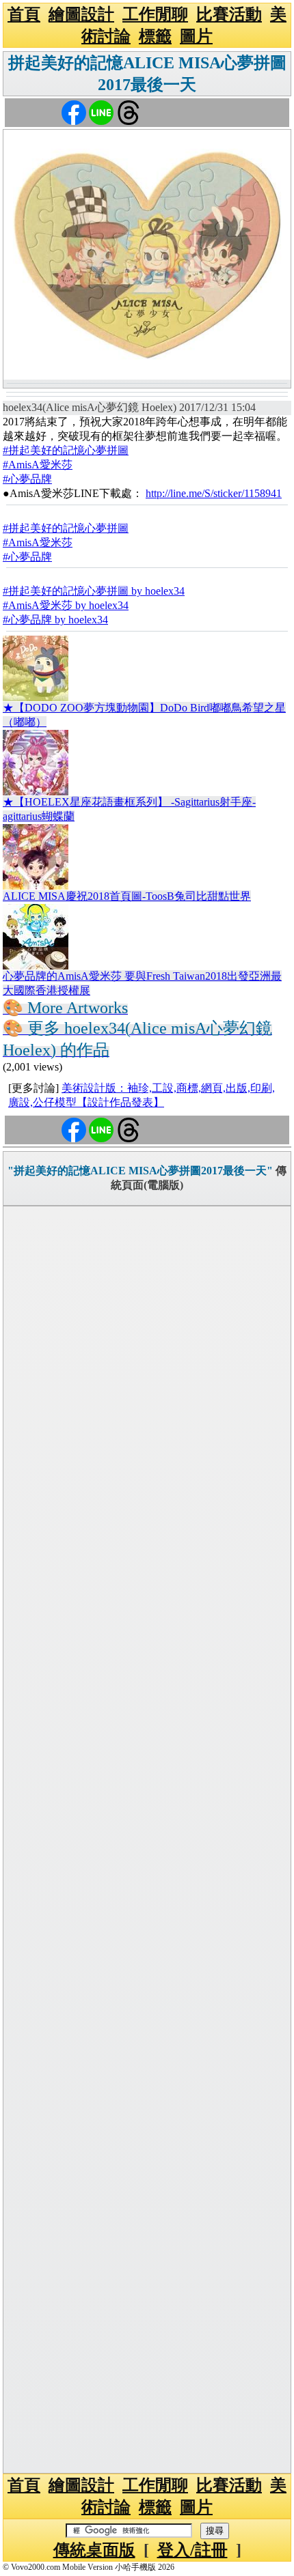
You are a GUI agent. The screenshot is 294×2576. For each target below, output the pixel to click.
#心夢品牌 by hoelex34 (55, 620)
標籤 (155, 36)
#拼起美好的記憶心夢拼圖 (66, 450)
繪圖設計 (81, 14)
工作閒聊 (155, 14)
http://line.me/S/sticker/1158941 (214, 493)
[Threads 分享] (129, 112)
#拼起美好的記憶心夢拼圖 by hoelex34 (94, 591)
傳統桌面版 (94, 2550)
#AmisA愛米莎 (38, 465)
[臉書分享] (74, 112)
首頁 (24, 14)
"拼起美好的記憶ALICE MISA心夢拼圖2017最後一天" (140, 1171)
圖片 (196, 36)
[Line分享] (101, 112)
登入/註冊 (192, 2550)
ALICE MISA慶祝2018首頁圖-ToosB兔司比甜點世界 (127, 896)
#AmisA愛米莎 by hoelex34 (66, 605)
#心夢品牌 (27, 479)
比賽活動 (229, 14)
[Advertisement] (147, 1840)
